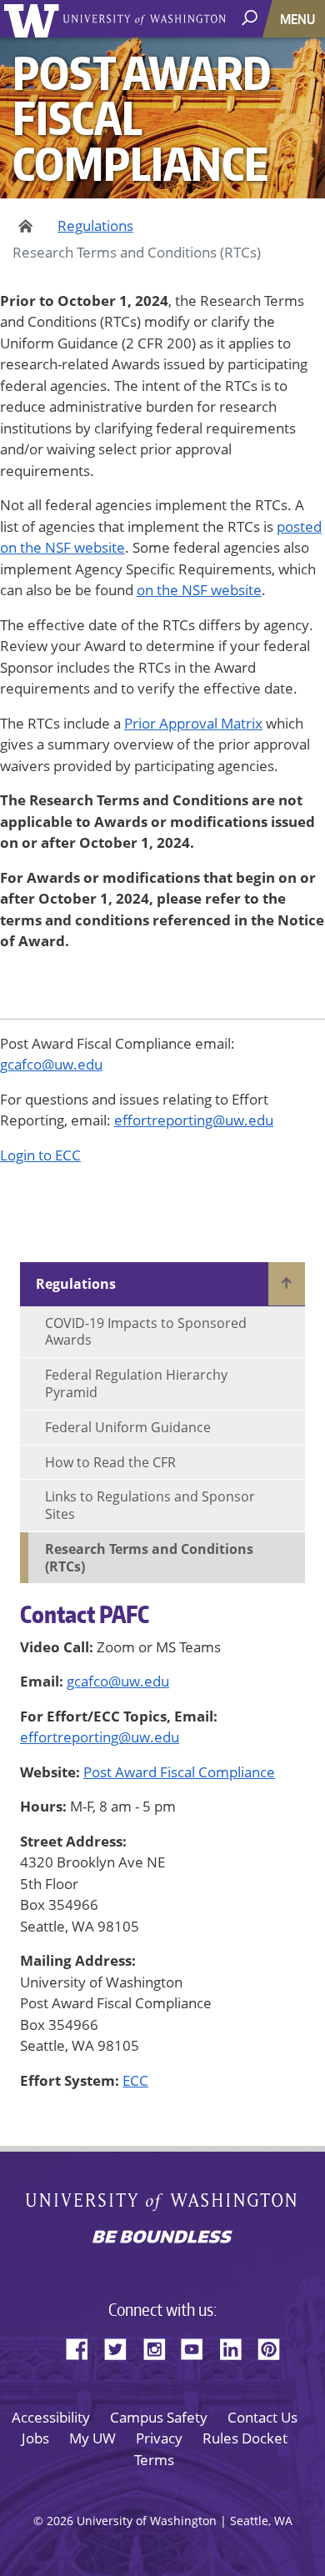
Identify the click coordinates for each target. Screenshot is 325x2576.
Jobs (35, 2438)
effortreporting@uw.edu (100, 1737)
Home (23, 226)
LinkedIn (237, 2347)
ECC (135, 2080)
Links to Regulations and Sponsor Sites (150, 1505)
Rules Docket (245, 2438)
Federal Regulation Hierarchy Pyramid (136, 1383)
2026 (60, 2521)
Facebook (83, 2347)
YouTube (198, 2347)
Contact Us (262, 2417)
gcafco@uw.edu (118, 1681)
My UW (92, 2438)
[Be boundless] (162, 2238)
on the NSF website (199, 590)
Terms (154, 2460)
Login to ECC (40, 1155)
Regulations (95, 226)
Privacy (159, 2438)
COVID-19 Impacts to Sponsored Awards (146, 1332)
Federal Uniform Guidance (128, 1427)
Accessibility (51, 2417)
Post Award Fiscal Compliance (179, 1772)
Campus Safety (159, 2417)
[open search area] (251, 18)
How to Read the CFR (110, 1462)
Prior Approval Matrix (193, 723)
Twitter (122, 2347)
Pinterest (275, 2347)
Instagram (160, 2347)
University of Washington (35, 19)
